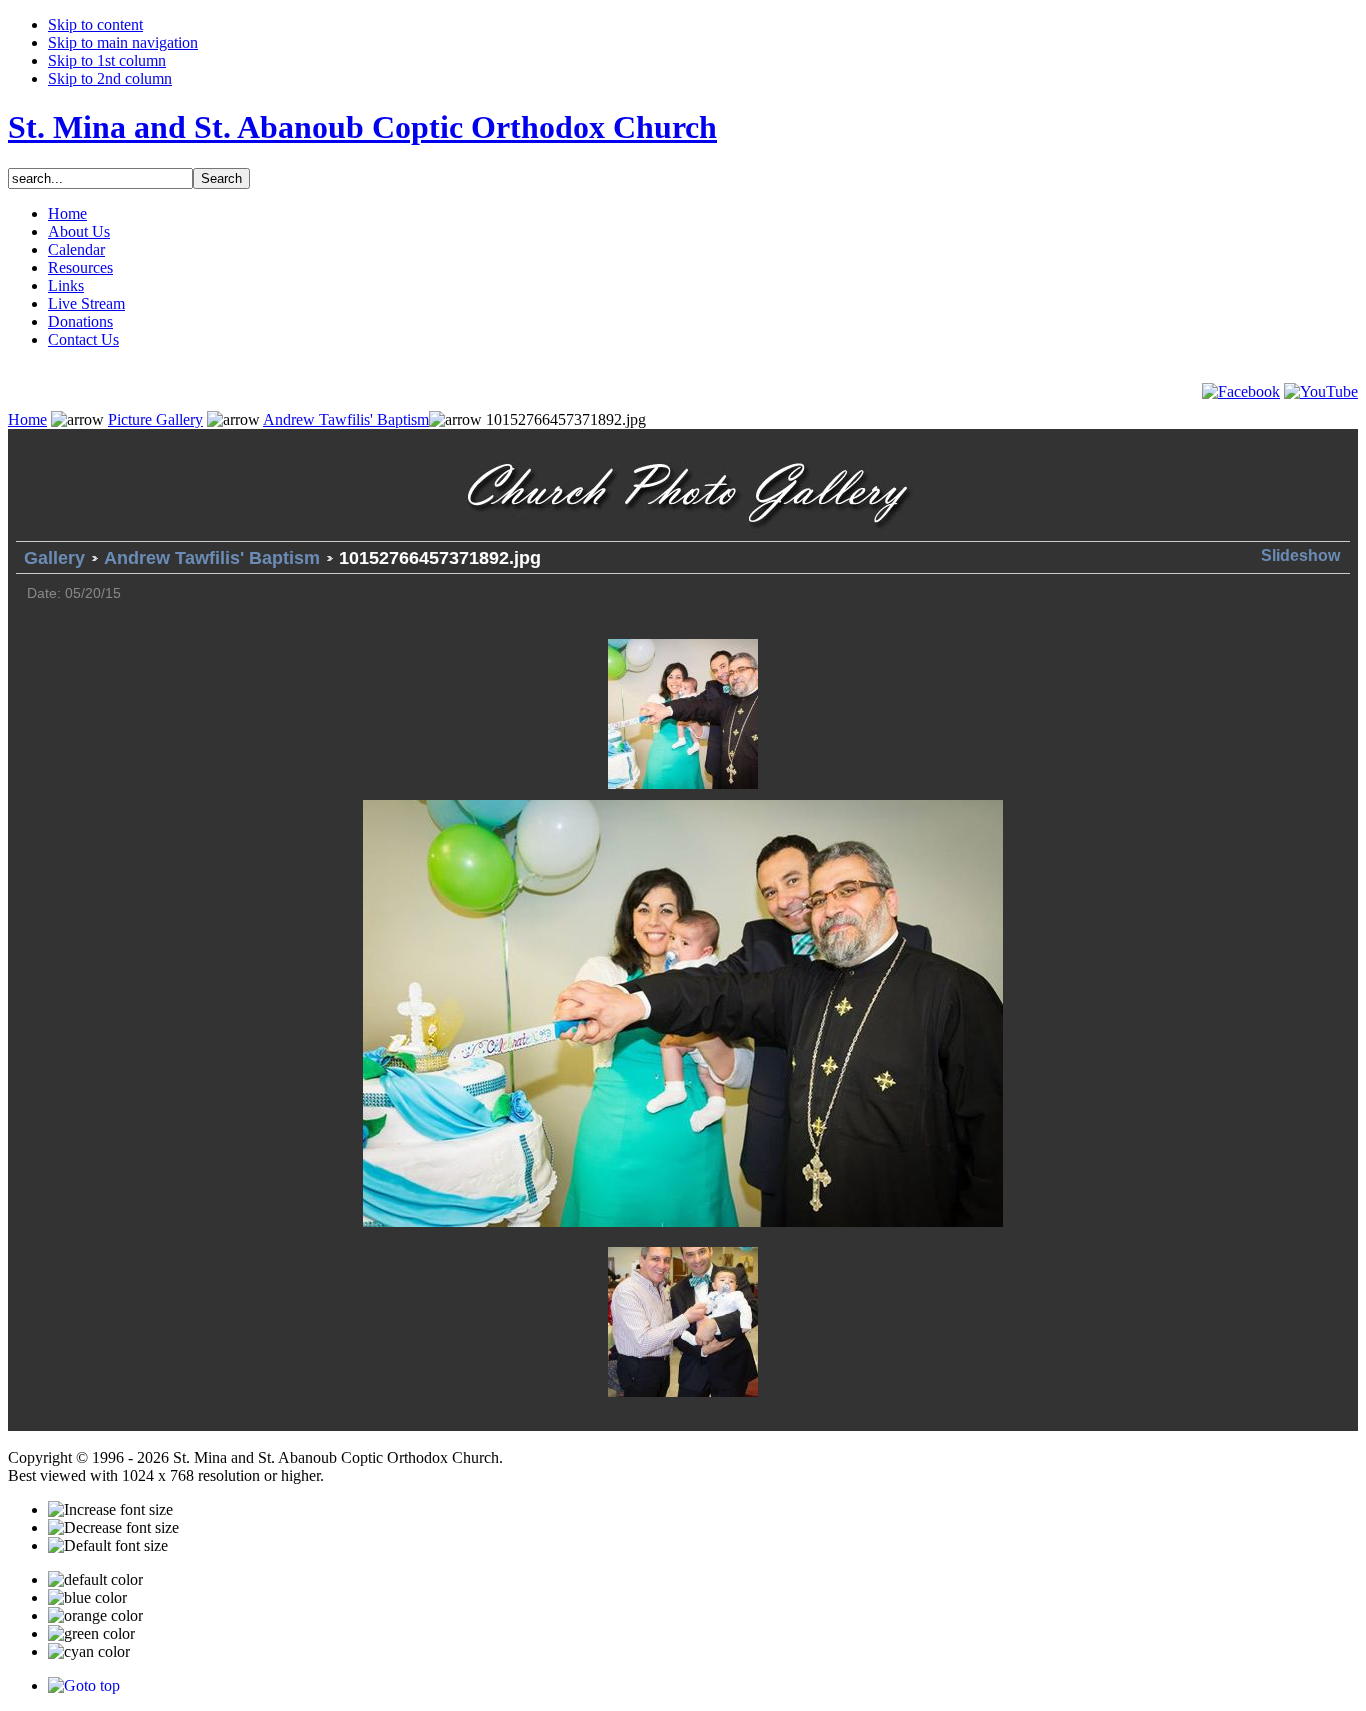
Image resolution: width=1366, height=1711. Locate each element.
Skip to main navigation (123, 42)
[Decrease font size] (113, 1528)
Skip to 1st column (107, 60)
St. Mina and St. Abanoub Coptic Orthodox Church (362, 127)
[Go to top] (84, 1685)
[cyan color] (89, 1652)
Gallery (54, 558)
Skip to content (95, 24)
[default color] (95, 1580)
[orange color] (95, 1616)
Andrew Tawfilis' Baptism (346, 419)
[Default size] (108, 1546)
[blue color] (87, 1598)
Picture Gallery (155, 419)
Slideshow (1300, 555)
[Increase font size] (110, 1510)
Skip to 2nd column (110, 78)
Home (27, 419)
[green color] (91, 1634)
